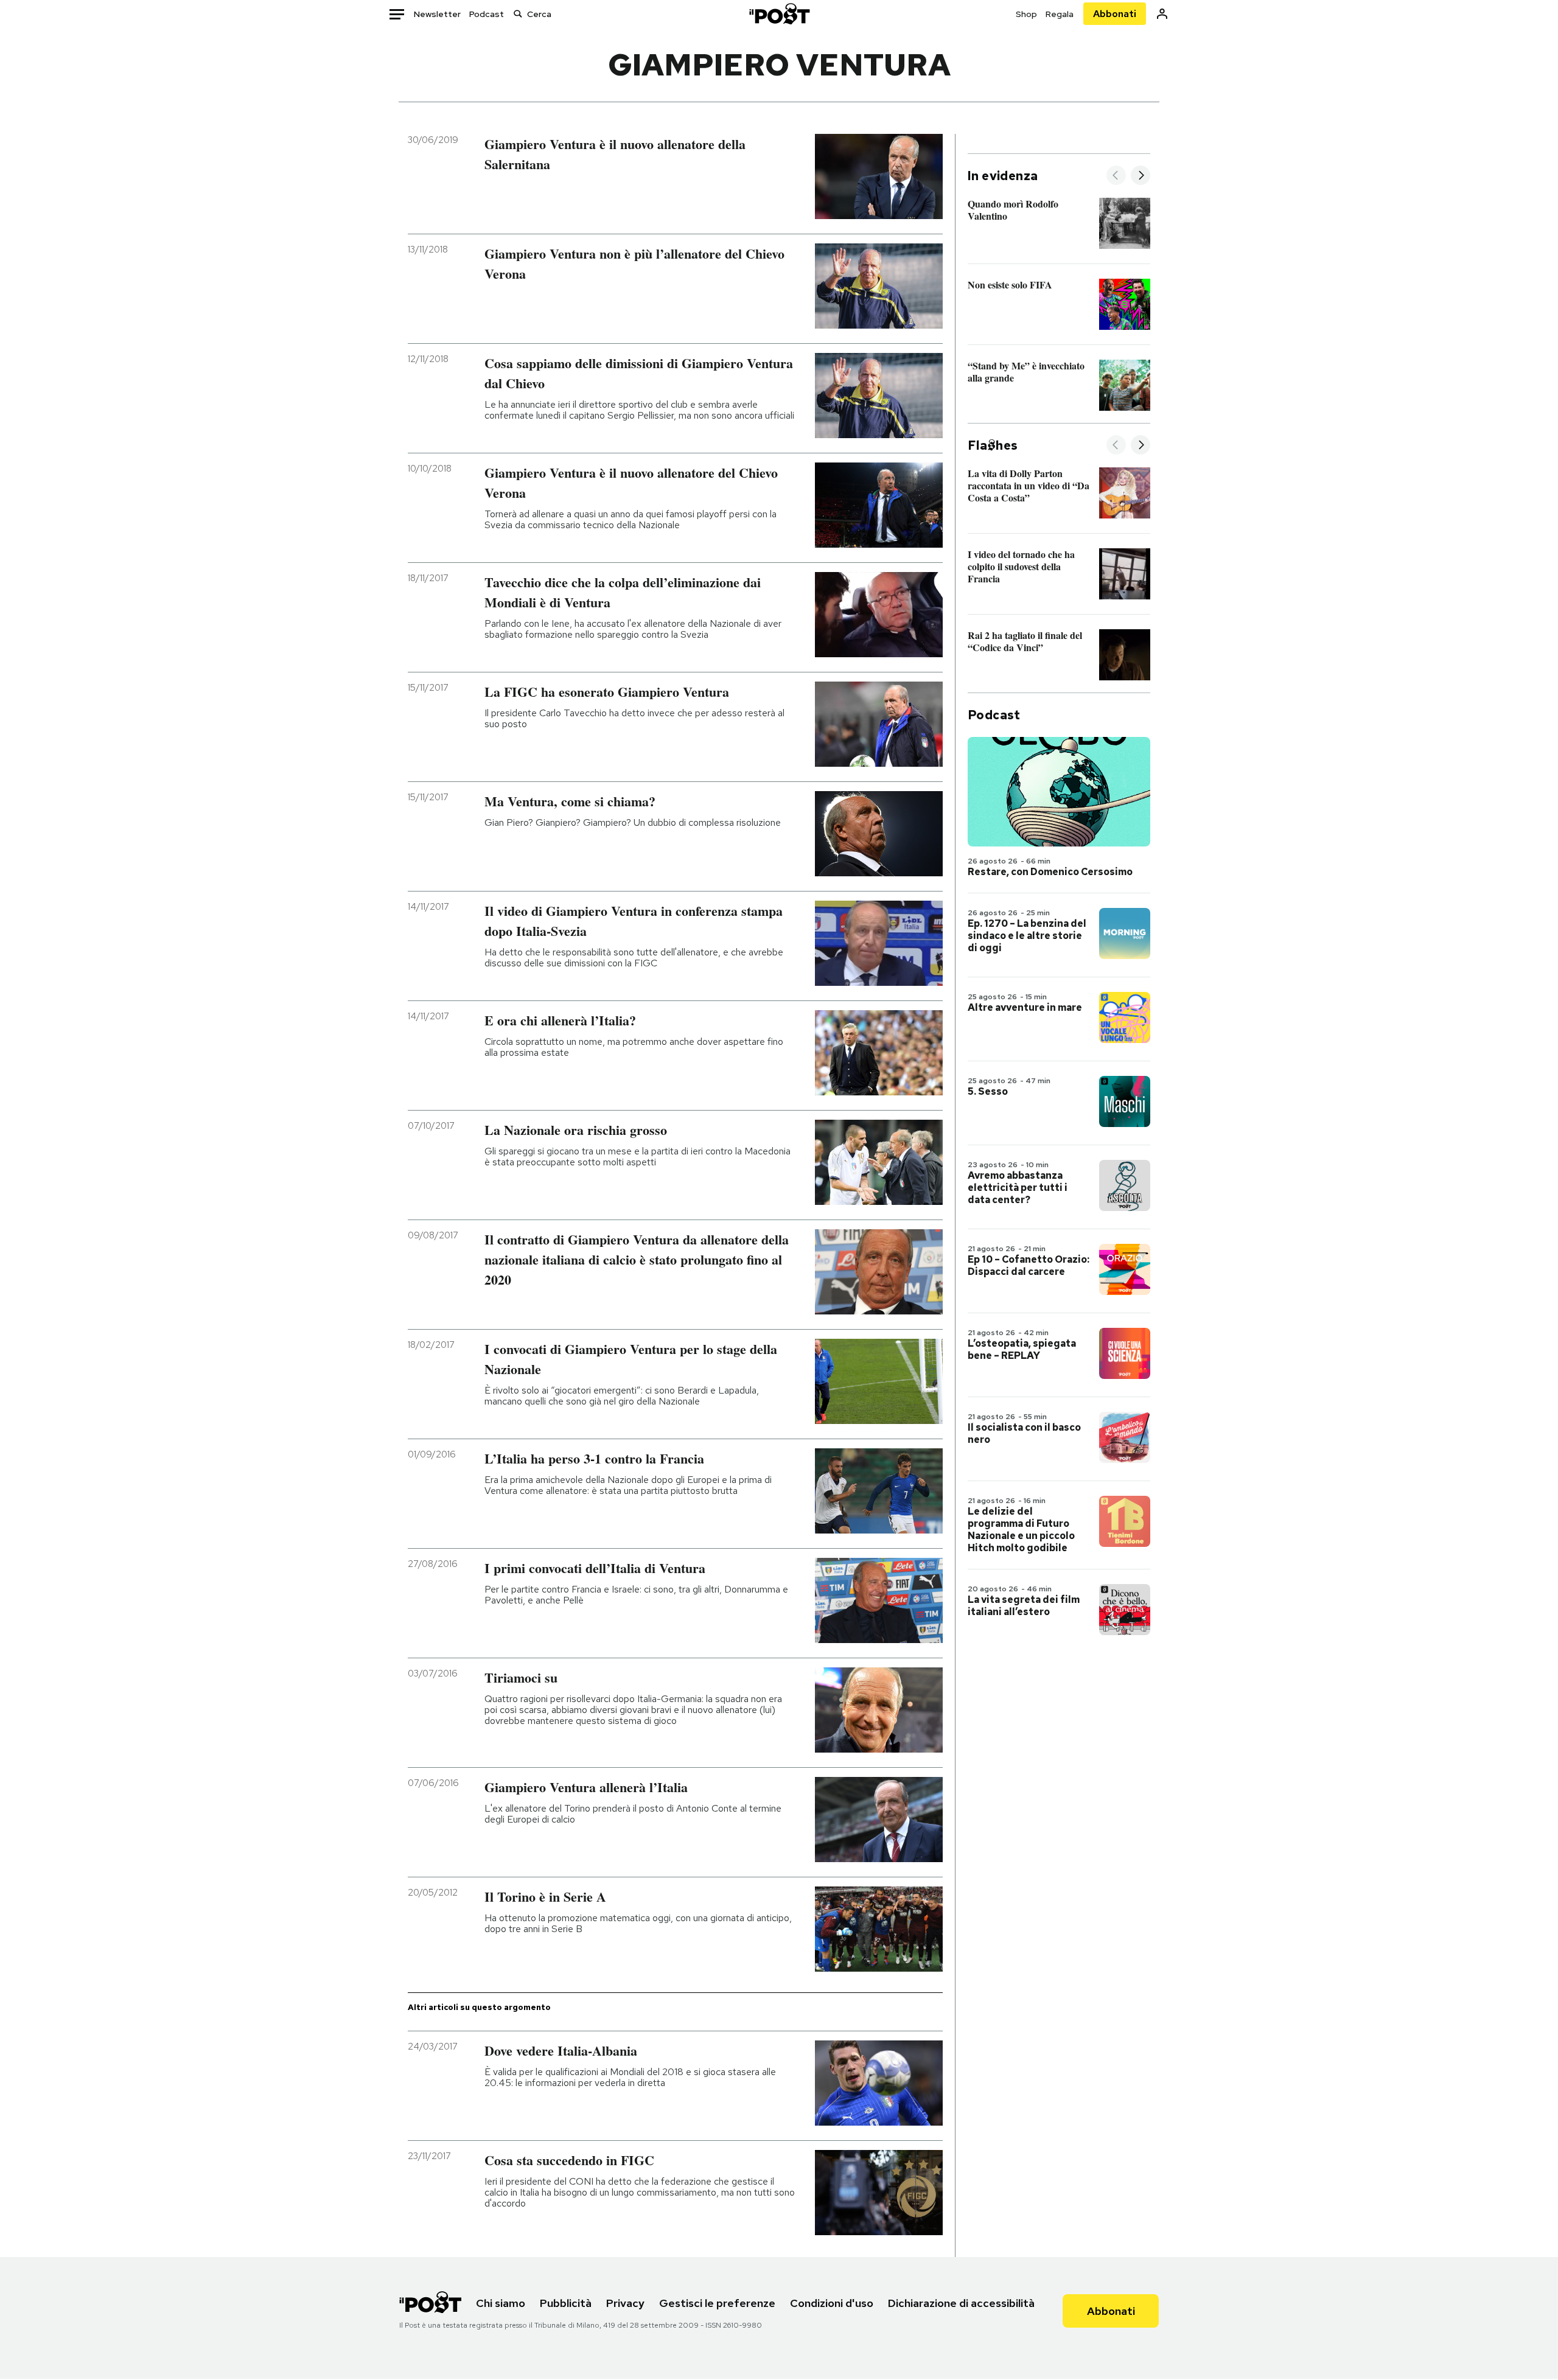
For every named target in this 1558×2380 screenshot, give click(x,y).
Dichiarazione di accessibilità (961, 2303)
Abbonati (1115, 14)
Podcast (487, 14)
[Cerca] (518, 14)
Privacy (625, 2303)
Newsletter (437, 14)
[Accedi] (1162, 14)
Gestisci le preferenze (717, 2303)
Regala (1060, 14)
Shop (1026, 14)
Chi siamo (501, 2303)
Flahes (993, 445)
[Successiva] (1141, 176)
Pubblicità (566, 2303)
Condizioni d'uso (832, 2303)
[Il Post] (779, 14)
